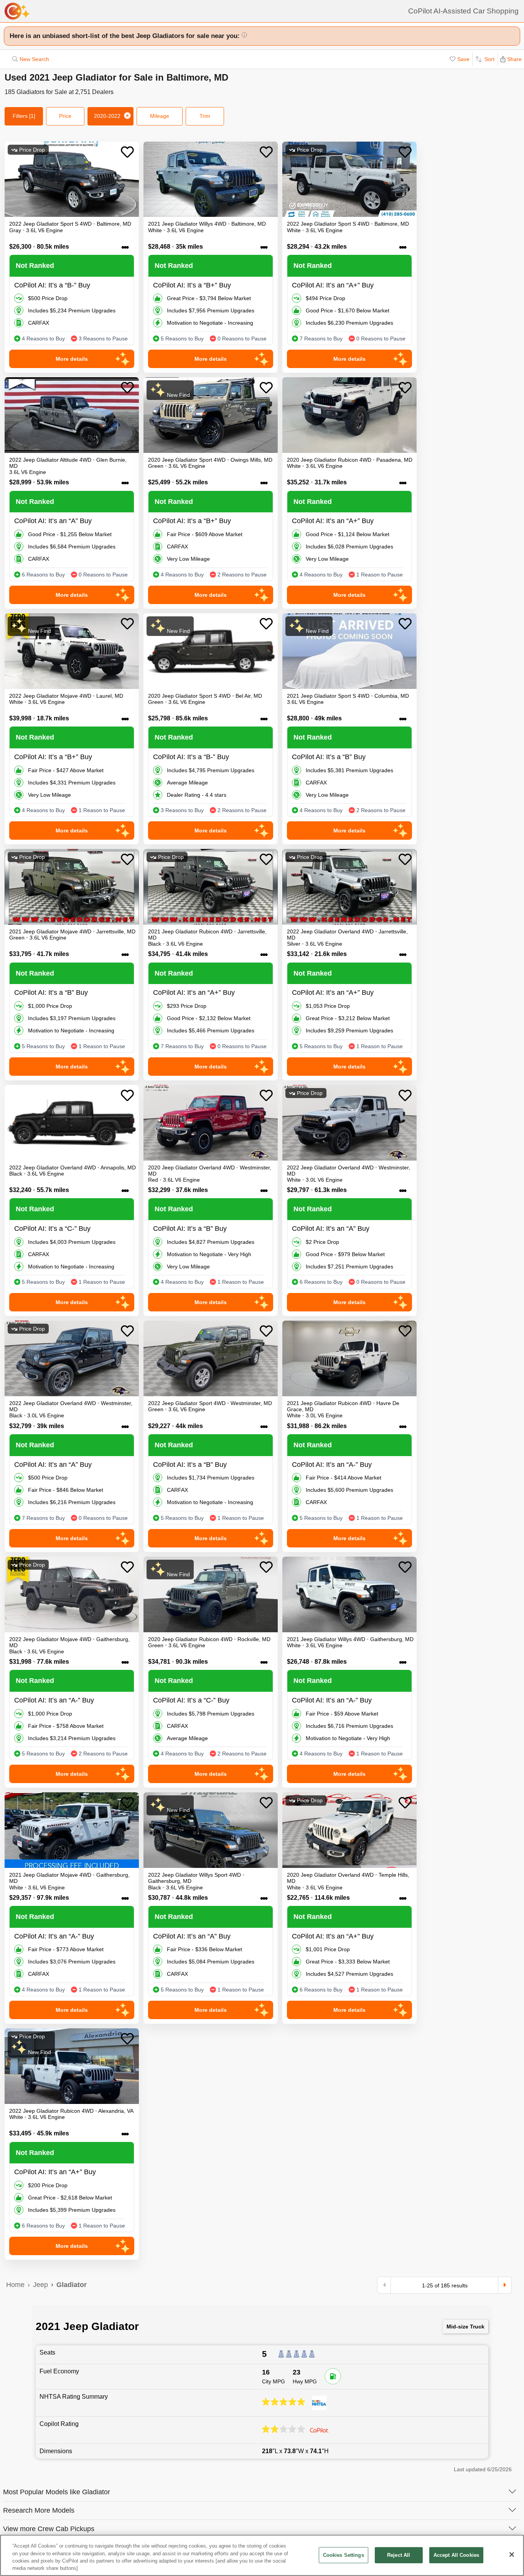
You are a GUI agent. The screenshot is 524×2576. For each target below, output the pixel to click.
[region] (262, 2555)
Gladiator (72, 2285)
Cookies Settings (344, 2555)
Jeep (40, 2285)
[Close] (512, 2555)
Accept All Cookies (456, 2555)
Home (15, 2285)
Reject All (399, 2555)
